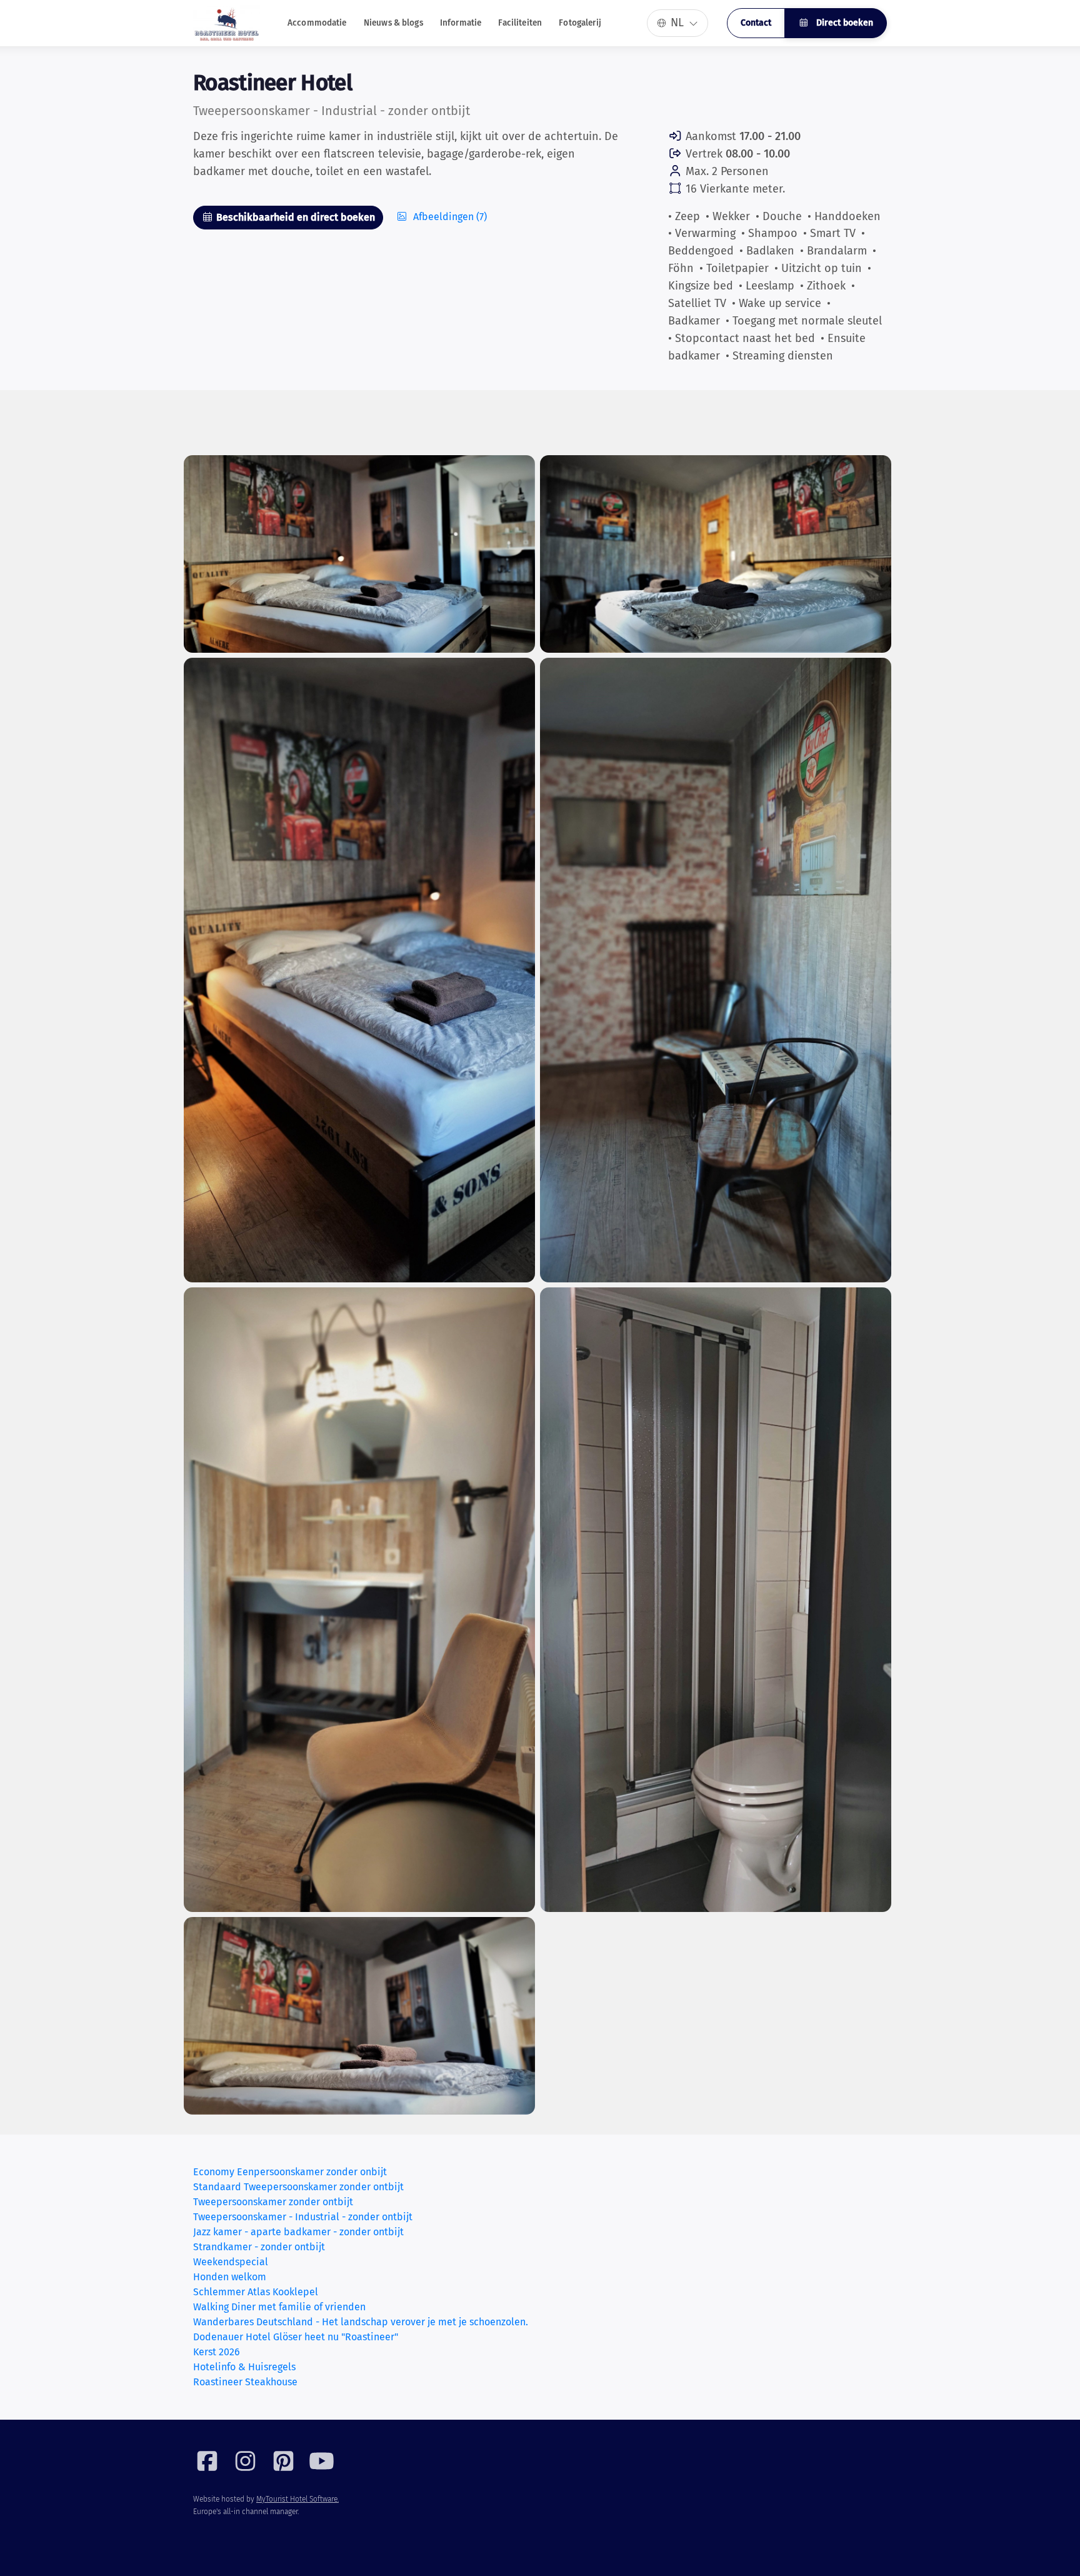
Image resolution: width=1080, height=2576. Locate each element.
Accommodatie (317, 23)
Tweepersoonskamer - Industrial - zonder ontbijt (303, 2217)
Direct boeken (843, 23)
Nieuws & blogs (393, 23)
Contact (756, 23)
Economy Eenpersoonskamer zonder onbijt (290, 2172)
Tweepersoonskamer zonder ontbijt (273, 2202)
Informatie (461, 23)
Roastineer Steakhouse (245, 2382)
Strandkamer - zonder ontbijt (259, 2247)
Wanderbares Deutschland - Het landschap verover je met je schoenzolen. (361, 2322)
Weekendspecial (231, 2262)
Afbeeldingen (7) (449, 217)
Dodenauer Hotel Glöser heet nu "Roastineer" (296, 2337)
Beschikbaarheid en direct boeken (294, 217)
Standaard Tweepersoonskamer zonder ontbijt (298, 2187)
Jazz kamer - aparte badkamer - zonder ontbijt (298, 2232)
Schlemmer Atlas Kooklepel (256, 2292)
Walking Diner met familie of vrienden (279, 2307)
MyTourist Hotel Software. (297, 2499)
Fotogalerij (580, 23)
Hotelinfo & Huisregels (244, 2367)
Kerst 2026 (217, 2352)
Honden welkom (230, 2277)
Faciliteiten (520, 23)
